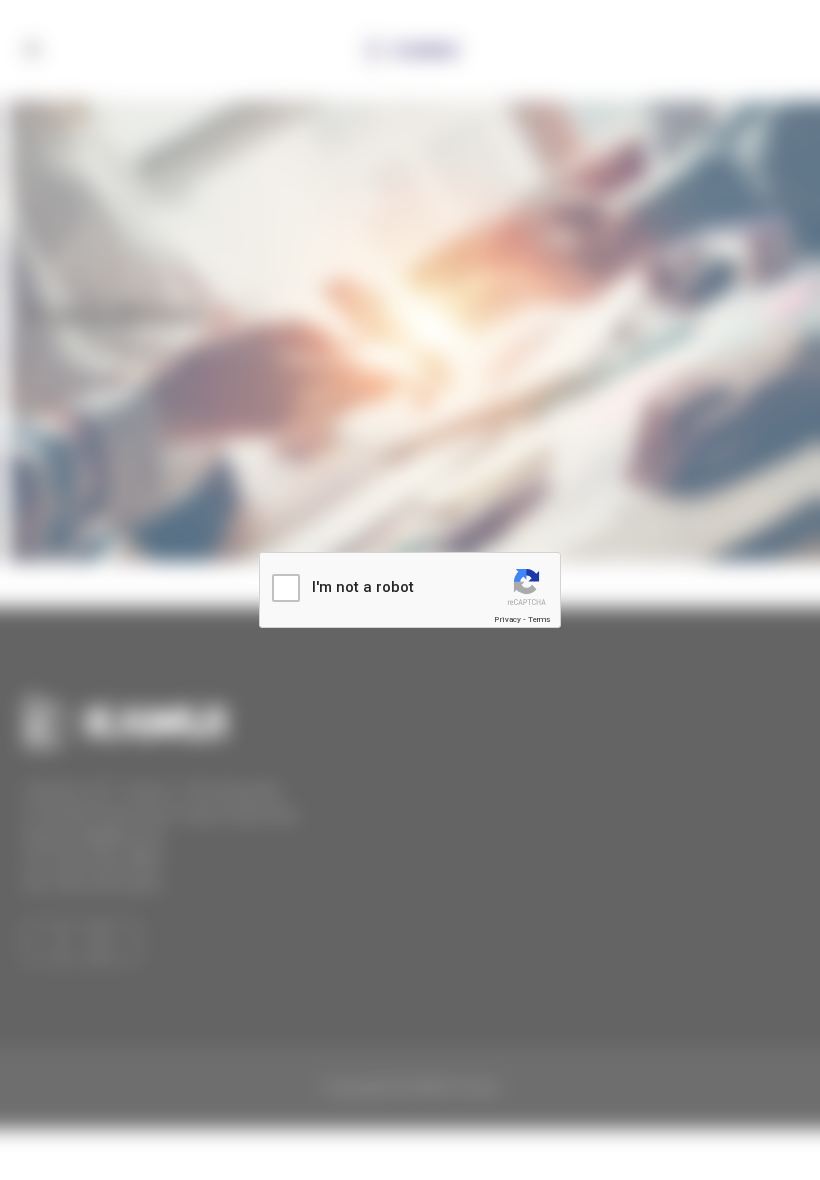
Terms (539, 619)
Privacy (507, 619)
